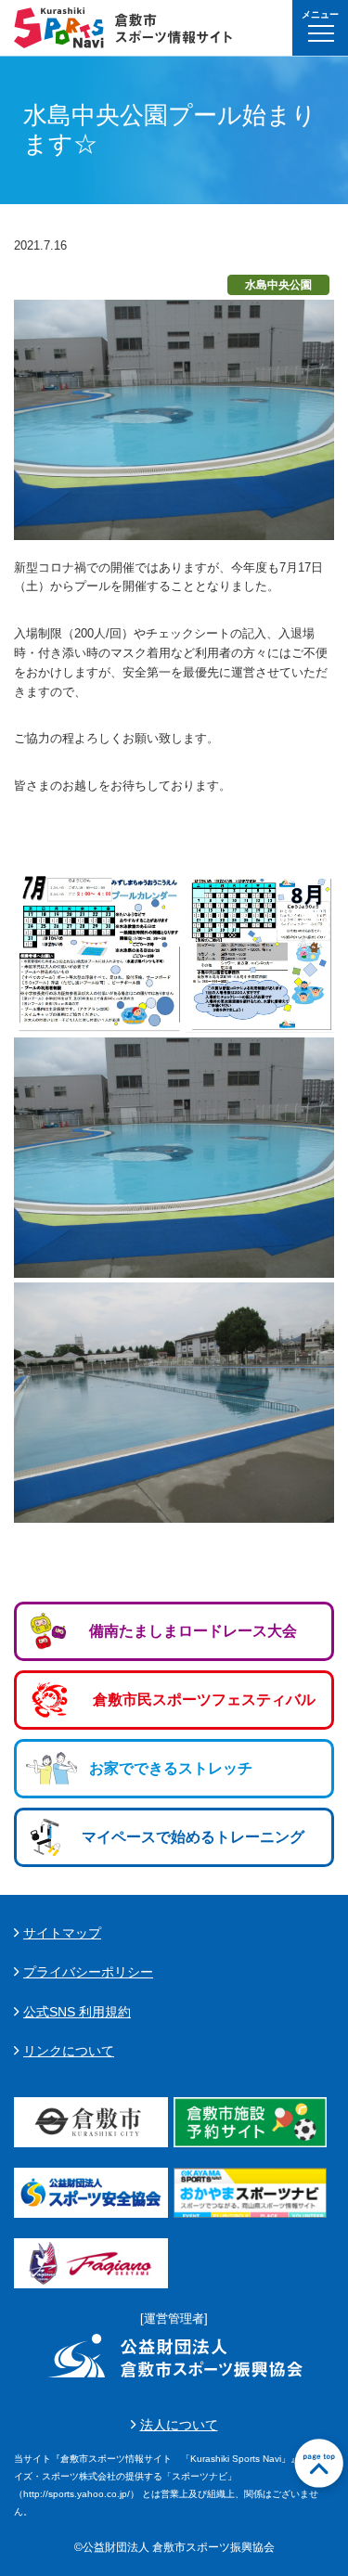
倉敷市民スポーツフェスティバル (204, 1700)
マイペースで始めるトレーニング (193, 1837)
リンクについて (69, 2051)
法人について (179, 2425)
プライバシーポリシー (88, 1972)
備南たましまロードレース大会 (193, 1631)
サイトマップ (62, 1933)
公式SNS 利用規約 (77, 2012)
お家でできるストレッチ (171, 1768)
